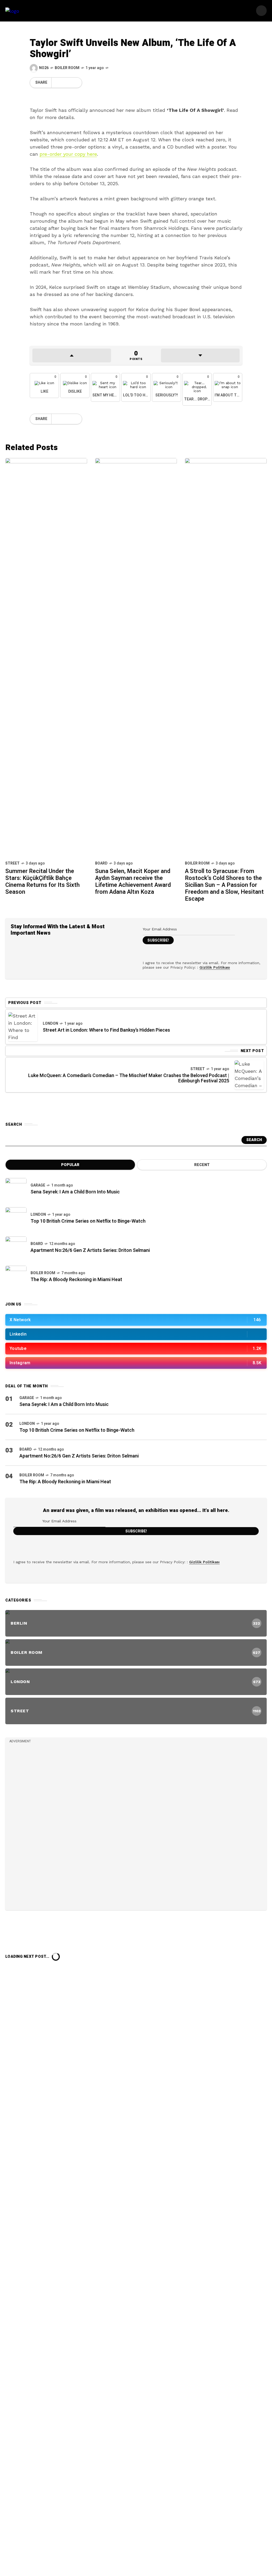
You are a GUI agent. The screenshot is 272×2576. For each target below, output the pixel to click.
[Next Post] (249, 1075)
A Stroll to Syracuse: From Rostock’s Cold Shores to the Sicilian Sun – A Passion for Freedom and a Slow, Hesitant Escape (224, 885)
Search (254, 1140)
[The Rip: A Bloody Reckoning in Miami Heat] (16, 1276)
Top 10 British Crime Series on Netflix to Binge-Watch (88, 1221)
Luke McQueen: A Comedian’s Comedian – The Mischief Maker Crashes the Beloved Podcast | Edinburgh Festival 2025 (129, 1078)
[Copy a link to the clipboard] (74, 83)
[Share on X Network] (56, 83)
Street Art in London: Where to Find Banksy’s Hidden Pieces (106, 1030)
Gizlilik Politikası (215, 967)
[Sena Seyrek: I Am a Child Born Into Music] (16, 1189)
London (50, 1024)
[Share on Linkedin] (65, 83)
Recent (202, 1165)
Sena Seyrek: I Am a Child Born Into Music (75, 1192)
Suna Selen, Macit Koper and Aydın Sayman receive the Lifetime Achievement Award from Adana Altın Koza (133, 882)
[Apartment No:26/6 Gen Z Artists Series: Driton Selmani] (16, 1247)
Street (12, 863)
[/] (261, 11)
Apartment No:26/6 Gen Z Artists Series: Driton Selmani (90, 1250)
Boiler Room (67, 68)
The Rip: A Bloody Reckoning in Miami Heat (76, 1280)
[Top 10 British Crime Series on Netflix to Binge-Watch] (16, 1218)
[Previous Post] (23, 1027)
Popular (70, 1165)
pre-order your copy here (68, 154)
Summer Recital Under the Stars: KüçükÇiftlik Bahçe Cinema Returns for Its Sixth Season (42, 882)
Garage (38, 1185)
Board (101, 863)
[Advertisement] (49, 1825)
